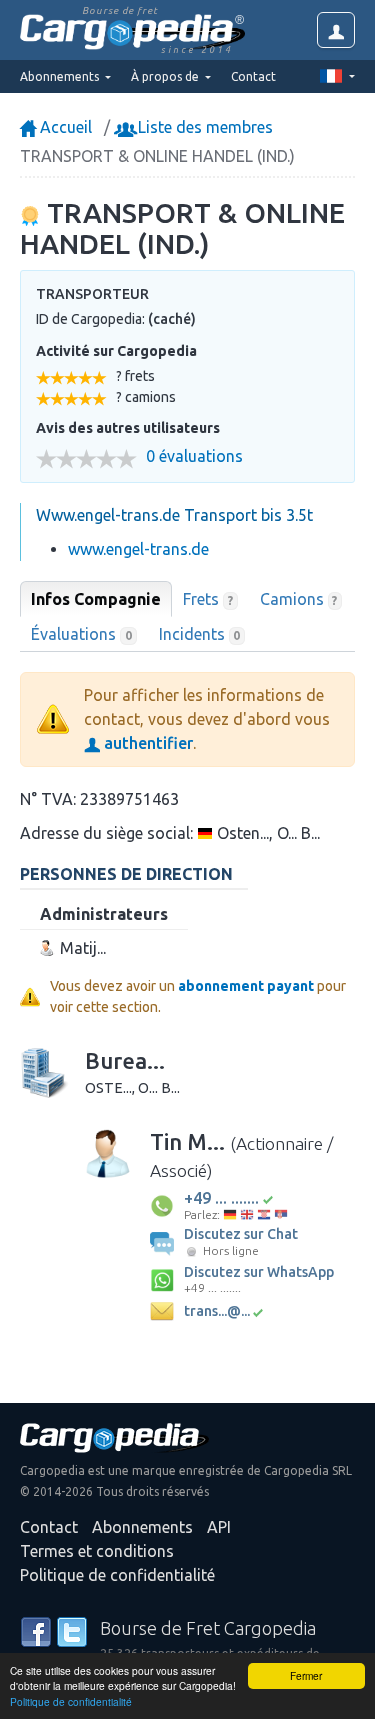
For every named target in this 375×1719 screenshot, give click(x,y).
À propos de (166, 76)
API (219, 1527)
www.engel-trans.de (138, 549)
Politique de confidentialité (71, 1701)
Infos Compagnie (96, 599)
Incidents (200, 634)
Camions (299, 599)
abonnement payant (246, 986)
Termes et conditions (97, 1551)
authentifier (146, 743)
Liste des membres (203, 127)
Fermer (306, 1675)
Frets (208, 599)
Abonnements (142, 1527)
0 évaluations (194, 456)
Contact (253, 76)
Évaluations (81, 634)
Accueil (64, 127)
